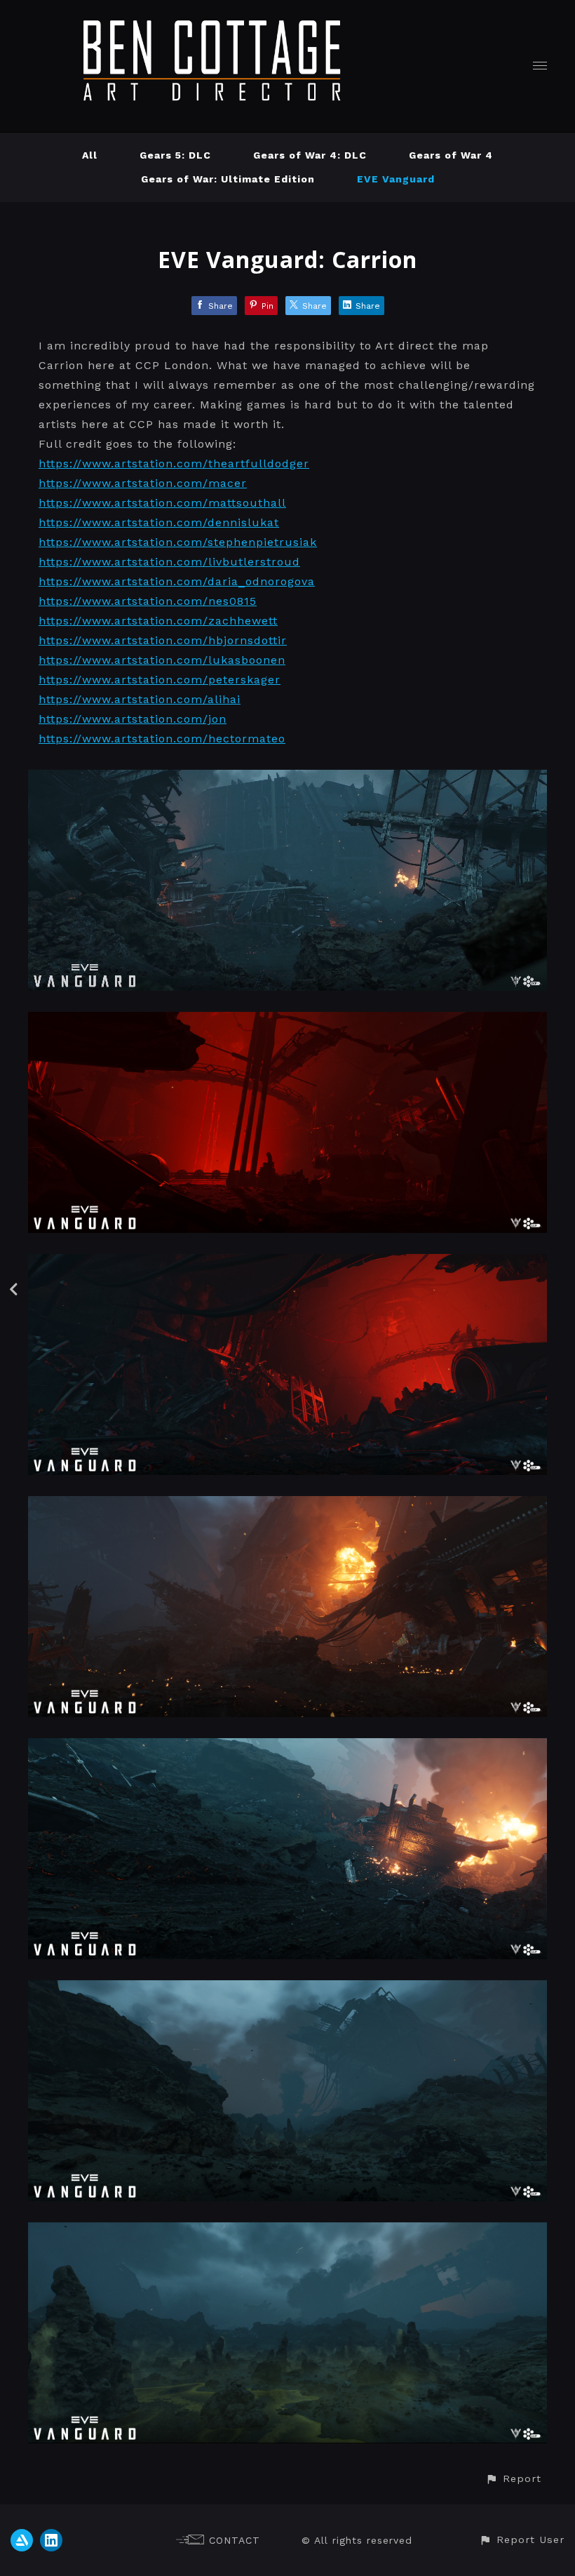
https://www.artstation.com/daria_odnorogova (177, 581)
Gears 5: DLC (175, 155)
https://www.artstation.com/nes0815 (148, 601)
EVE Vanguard (396, 179)
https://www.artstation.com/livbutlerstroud (169, 562)
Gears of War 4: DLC (310, 155)
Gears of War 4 (451, 155)
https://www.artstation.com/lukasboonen (162, 660)
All (90, 155)
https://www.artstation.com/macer (143, 483)
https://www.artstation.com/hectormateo (162, 739)
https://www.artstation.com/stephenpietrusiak (178, 542)
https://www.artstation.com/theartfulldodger (174, 463)
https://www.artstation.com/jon (133, 719)
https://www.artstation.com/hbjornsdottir (163, 640)
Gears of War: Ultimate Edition (228, 179)
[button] (513, 2479)
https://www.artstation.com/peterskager (160, 680)
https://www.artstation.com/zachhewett (158, 621)
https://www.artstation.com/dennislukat (159, 522)
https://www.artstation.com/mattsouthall (162, 503)
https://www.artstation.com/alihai (140, 699)
